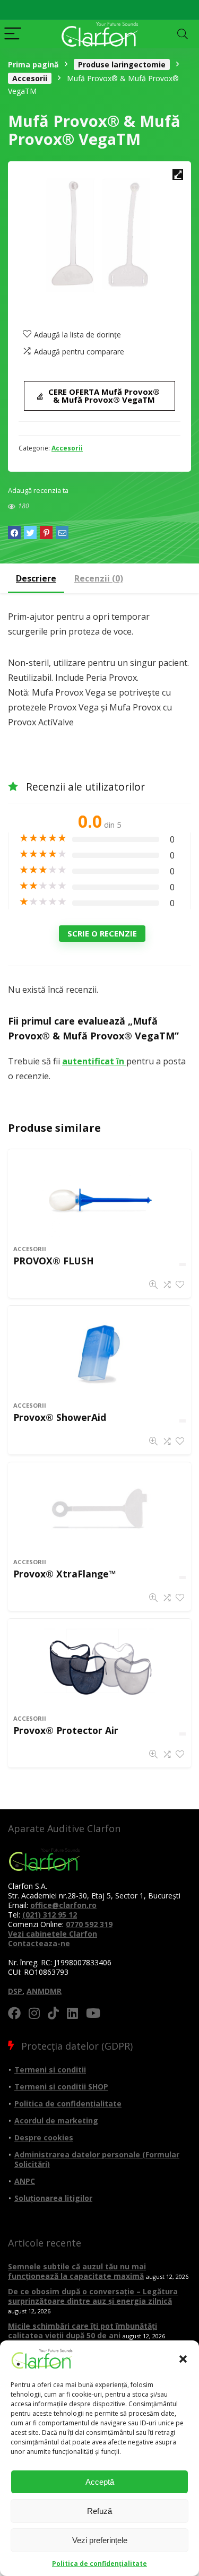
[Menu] (13, 34)
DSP (15, 1991)
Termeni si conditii (50, 2070)
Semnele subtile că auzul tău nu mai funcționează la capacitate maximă (77, 2271)
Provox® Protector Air (66, 1730)
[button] (183, 2359)
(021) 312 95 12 (50, 1915)
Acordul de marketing (56, 2120)
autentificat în (94, 1061)
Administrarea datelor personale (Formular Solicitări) (97, 2159)
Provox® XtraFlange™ (65, 1574)
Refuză (99, 2511)
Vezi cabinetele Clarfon (53, 1934)
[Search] (183, 34)
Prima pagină (33, 64)
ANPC (25, 2181)
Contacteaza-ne (39, 1943)
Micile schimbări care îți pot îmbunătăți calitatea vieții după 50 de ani (83, 2331)
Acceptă (100, 2482)
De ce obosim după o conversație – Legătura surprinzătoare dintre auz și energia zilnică (93, 2296)
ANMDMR (44, 1991)
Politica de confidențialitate (99, 2564)
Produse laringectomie (122, 64)
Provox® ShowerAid (60, 1417)
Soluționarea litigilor (53, 2198)
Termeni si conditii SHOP (61, 2087)
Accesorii (30, 78)
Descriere (36, 578)
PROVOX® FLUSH (54, 1261)
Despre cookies (44, 2137)
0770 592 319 (89, 1924)
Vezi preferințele (100, 2540)
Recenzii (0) (99, 578)
